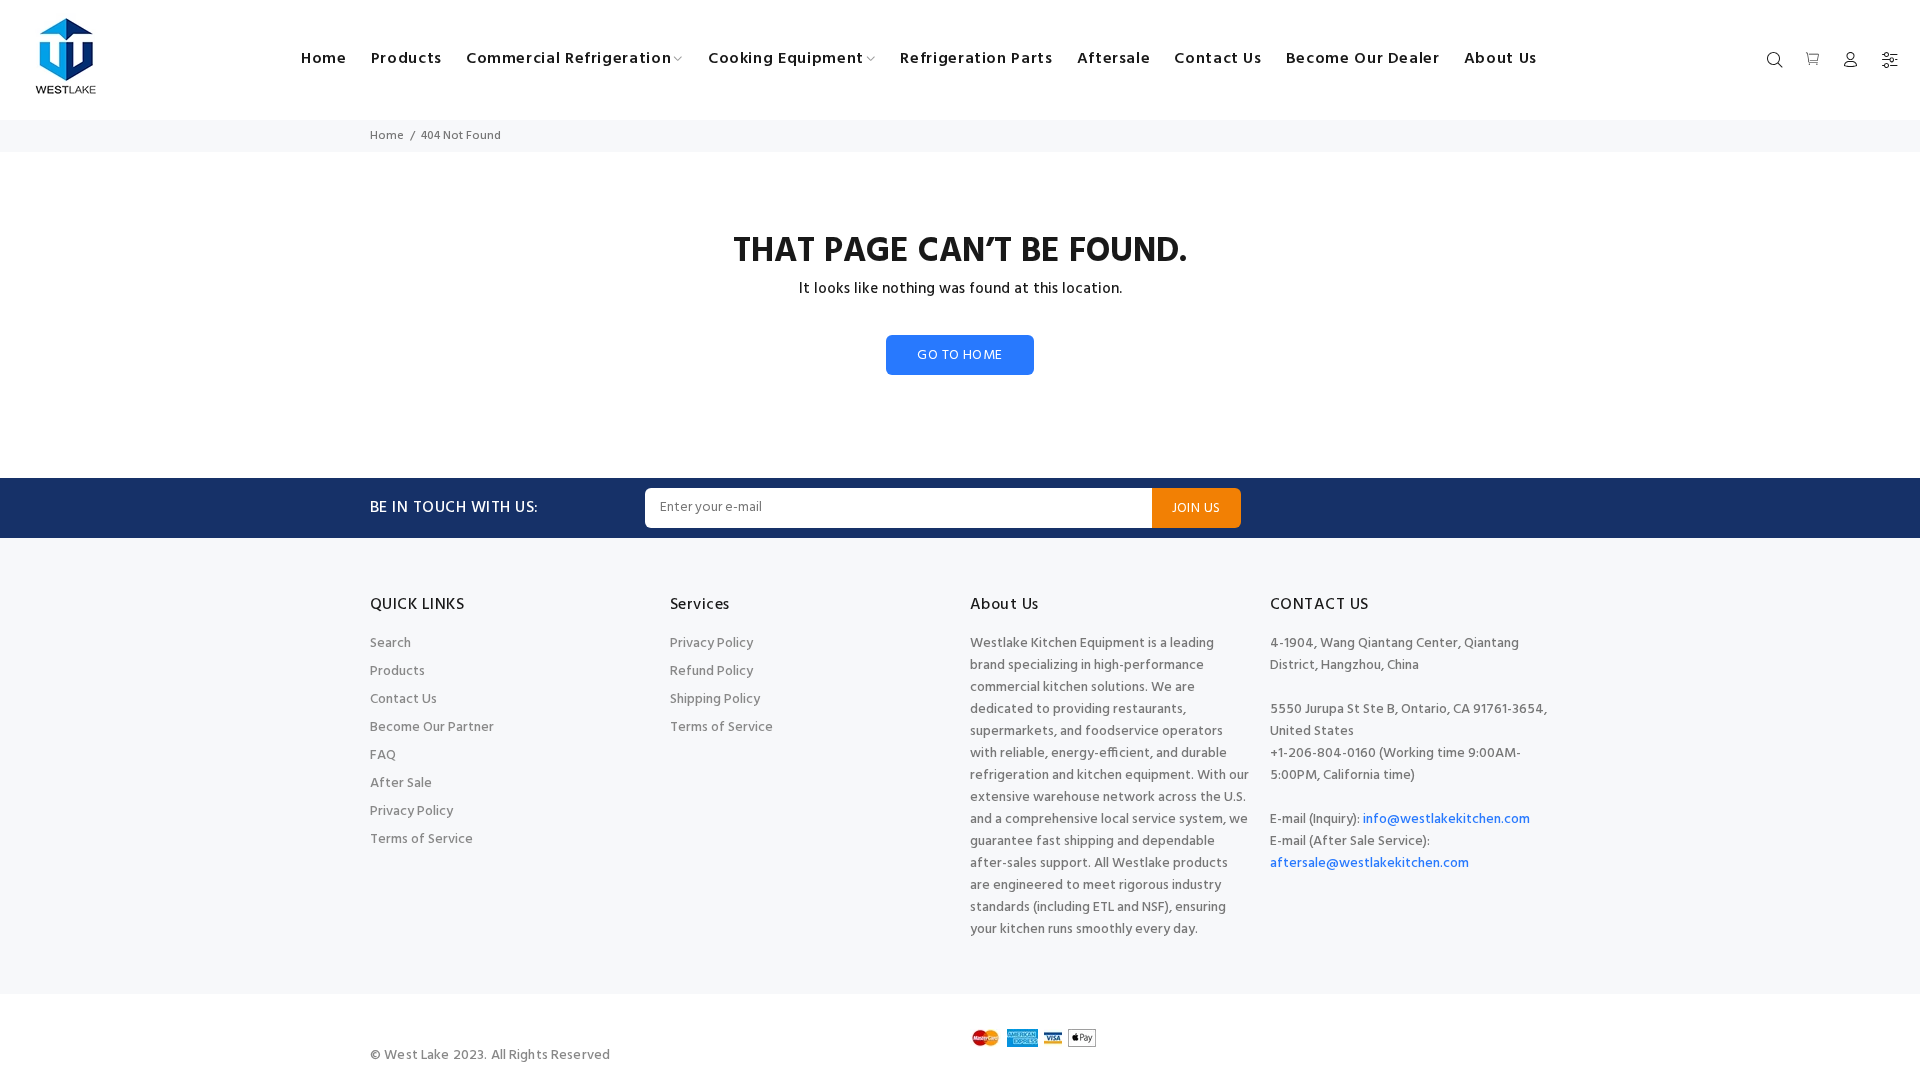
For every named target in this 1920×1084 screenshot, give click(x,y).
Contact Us (403, 699)
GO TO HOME (959, 355)
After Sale (401, 783)
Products (397, 671)
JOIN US (1196, 508)
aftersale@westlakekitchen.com (1369, 863)
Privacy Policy (411, 811)
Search (390, 643)
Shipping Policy (715, 699)
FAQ (383, 755)
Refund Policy (711, 671)
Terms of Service (421, 839)
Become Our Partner (432, 727)
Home (387, 136)
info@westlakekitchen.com (1446, 819)
